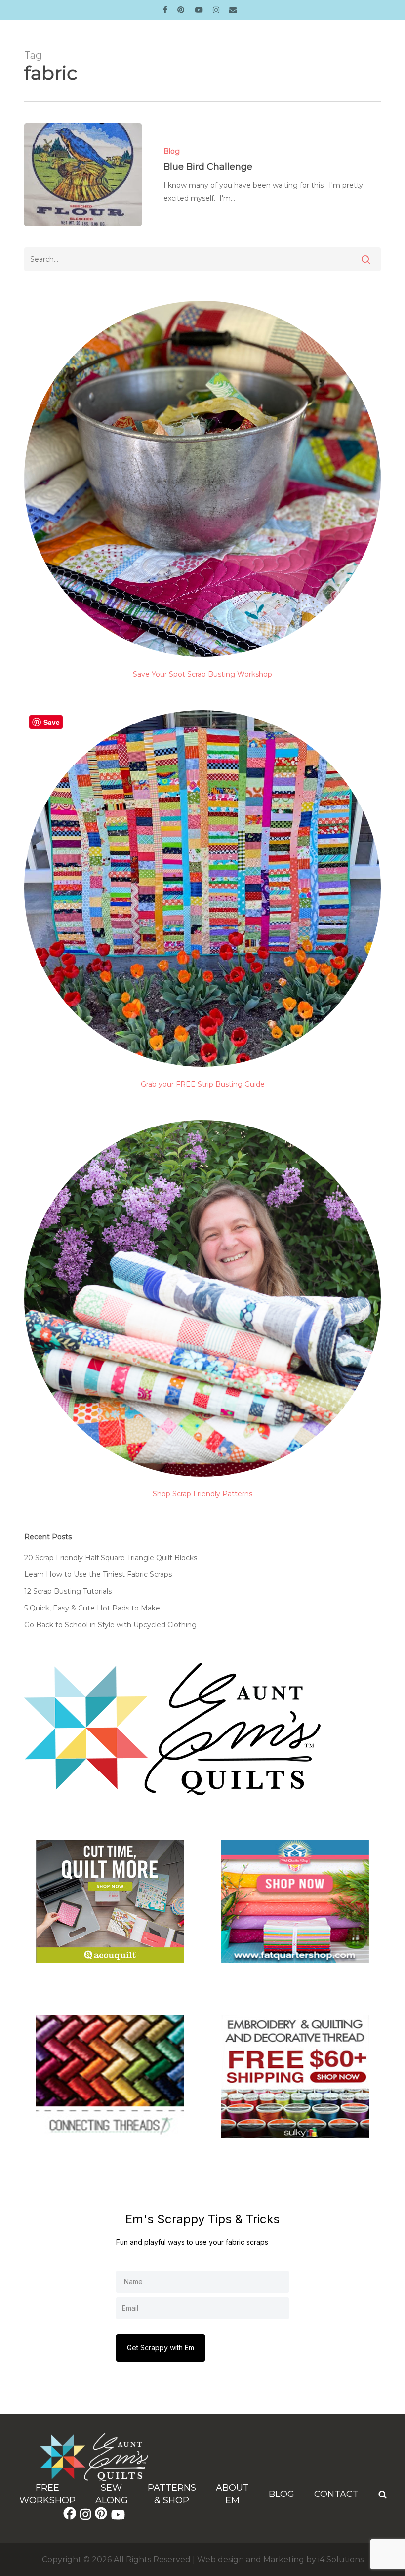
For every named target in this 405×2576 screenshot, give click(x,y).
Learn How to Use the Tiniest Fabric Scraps (98, 1574)
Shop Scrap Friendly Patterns (202, 1494)
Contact (336, 2494)
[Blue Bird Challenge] (83, 175)
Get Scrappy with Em (161, 2348)
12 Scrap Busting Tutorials (68, 1591)
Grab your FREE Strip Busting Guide (203, 1084)
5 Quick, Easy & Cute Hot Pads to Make (92, 1608)
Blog (172, 151)
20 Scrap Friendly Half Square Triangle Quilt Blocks (111, 1558)
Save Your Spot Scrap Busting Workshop (202, 674)
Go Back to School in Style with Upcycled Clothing (110, 1625)
